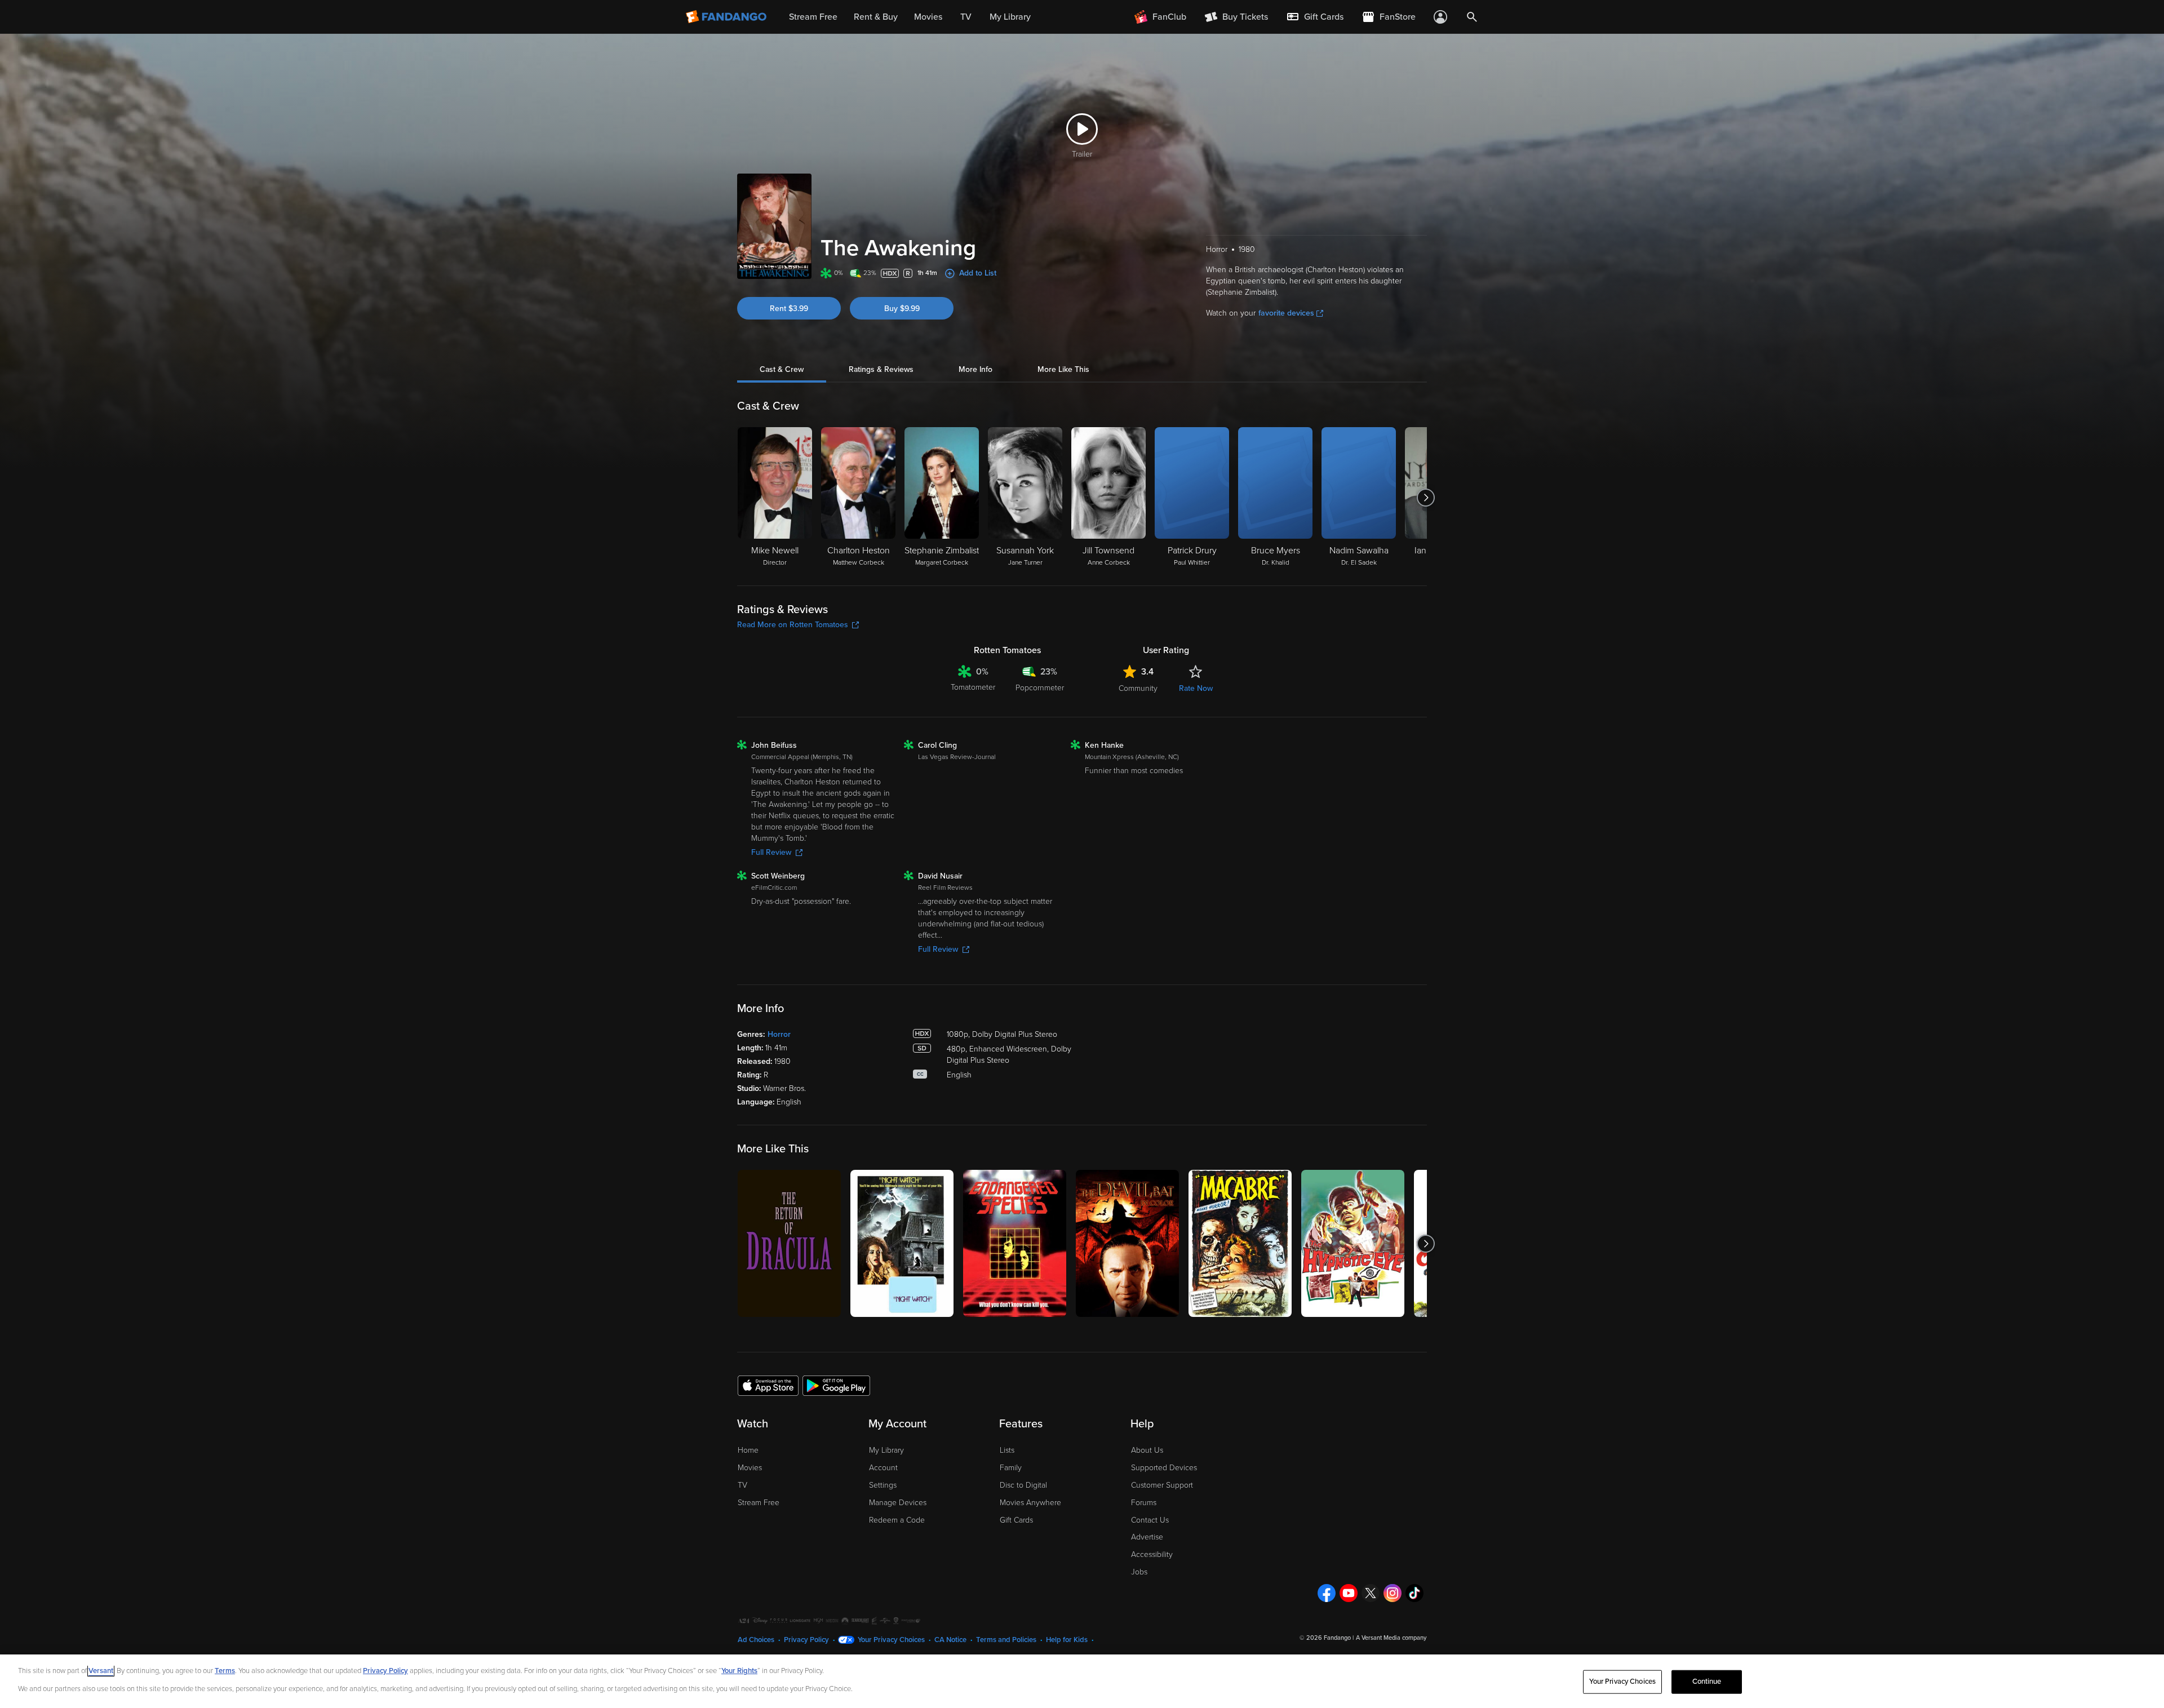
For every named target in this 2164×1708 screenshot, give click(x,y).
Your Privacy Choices (891, 1640)
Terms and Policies (1006, 1640)
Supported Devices (1164, 1468)
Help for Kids (1067, 1640)
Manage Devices (898, 1503)
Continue (1707, 1682)
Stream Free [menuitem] (813, 17)
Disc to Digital (1023, 1485)
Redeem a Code (897, 1520)
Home (748, 1450)
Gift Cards (1016, 1520)
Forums (1144, 1503)
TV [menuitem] (966, 17)
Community (1138, 688)
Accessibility (1152, 1554)
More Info (975, 369)
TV (742, 1485)
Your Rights (739, 1671)
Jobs (1139, 1572)
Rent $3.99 (789, 309)
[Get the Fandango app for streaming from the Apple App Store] (768, 1385)
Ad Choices (756, 1640)
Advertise (1147, 1537)
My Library (886, 1450)
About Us (1147, 1450)
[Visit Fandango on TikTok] (1414, 1593)
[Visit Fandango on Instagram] (1393, 1593)
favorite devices (1286, 313)
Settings (883, 1485)
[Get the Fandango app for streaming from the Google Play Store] (836, 1385)
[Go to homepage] (727, 17)
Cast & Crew (782, 369)
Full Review (771, 852)
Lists (1007, 1450)
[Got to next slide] (1425, 498)
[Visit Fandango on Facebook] (1327, 1593)
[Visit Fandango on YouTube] (1349, 1593)
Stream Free (759, 1503)
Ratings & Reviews (881, 369)
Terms (225, 1671)
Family (1011, 1468)
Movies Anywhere (1030, 1503)
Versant (101, 1671)
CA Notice (950, 1640)
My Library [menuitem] (1010, 17)
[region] (1082, 1681)
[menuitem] (1315, 17)
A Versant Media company (1391, 1638)
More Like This (1063, 369)
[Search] (1472, 17)
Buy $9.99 (902, 309)
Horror (779, 1034)
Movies (750, 1468)
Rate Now (1196, 688)
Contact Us (1150, 1520)
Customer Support (1162, 1485)
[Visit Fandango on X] (1371, 1593)
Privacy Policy (806, 1640)
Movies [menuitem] (928, 17)
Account (883, 1468)
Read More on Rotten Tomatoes (793, 625)
